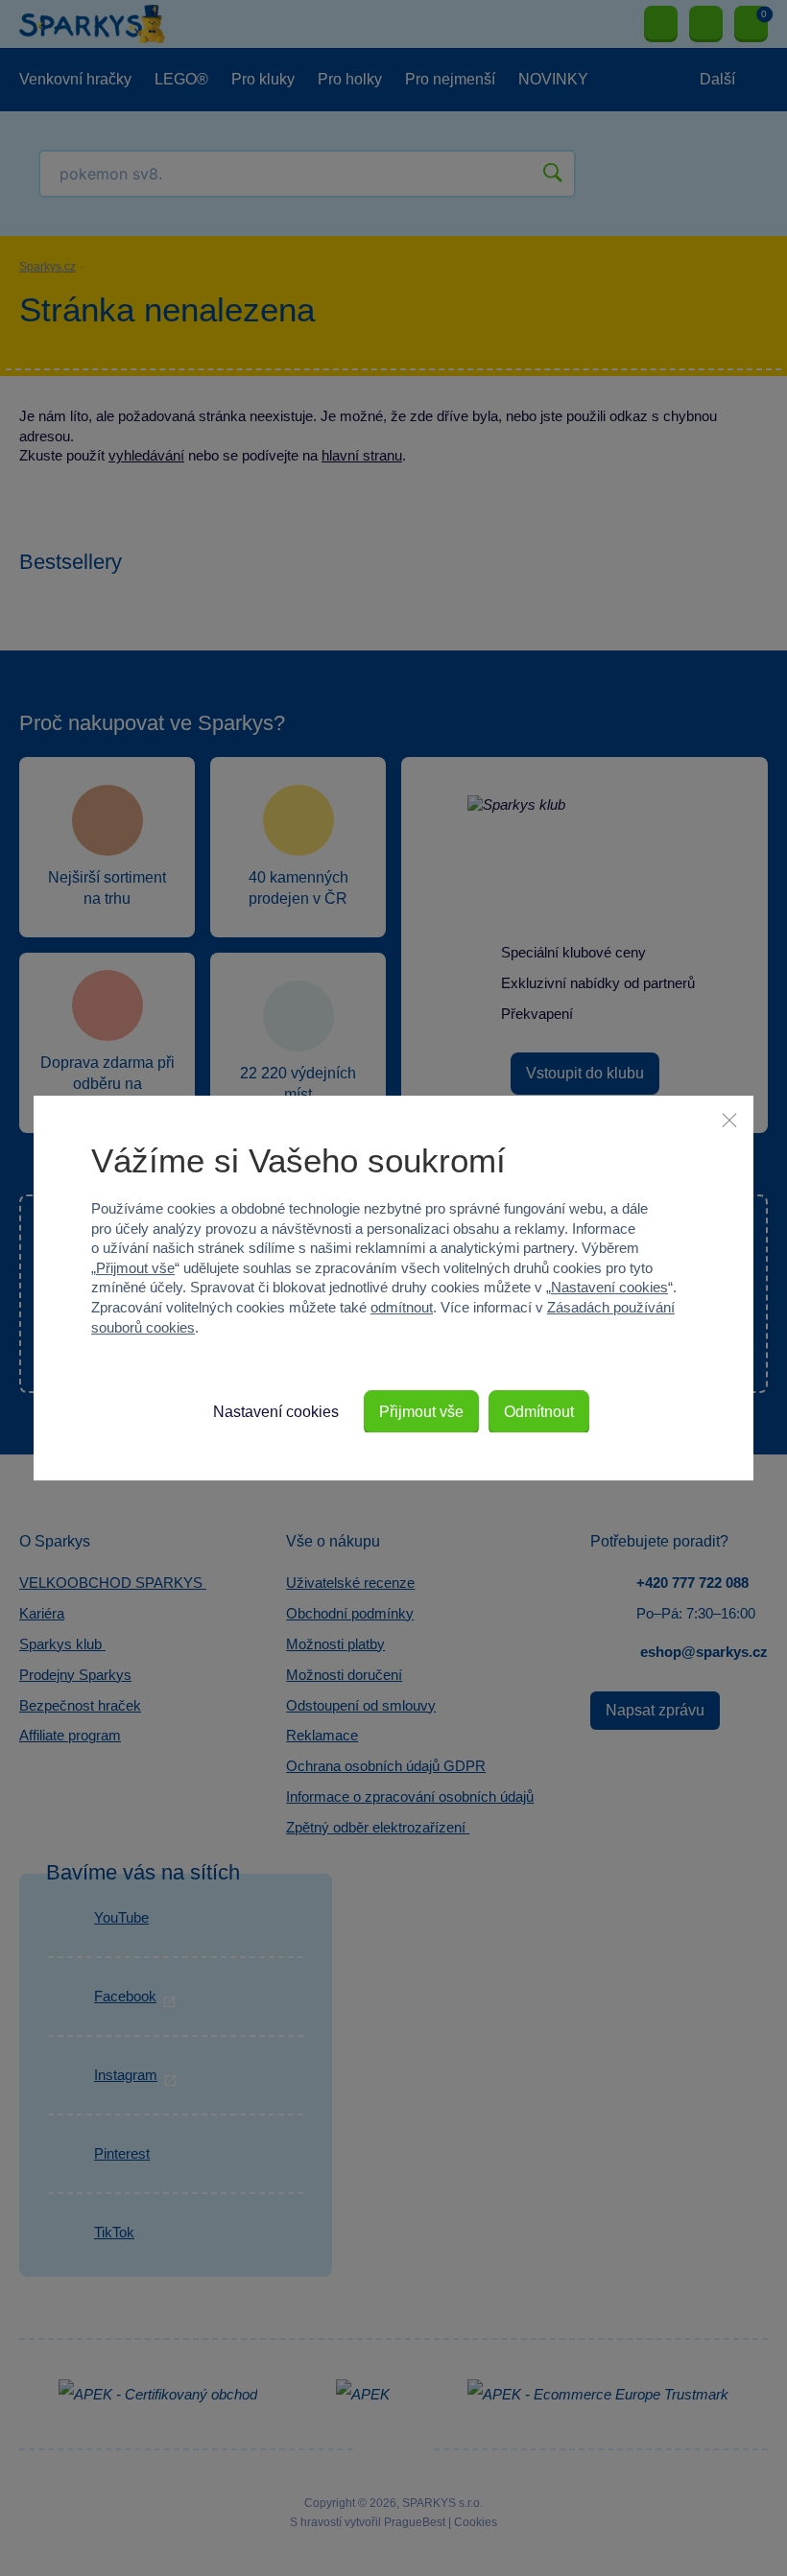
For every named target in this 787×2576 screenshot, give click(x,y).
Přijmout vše (135, 1268)
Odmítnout (539, 1412)
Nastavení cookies (609, 1288)
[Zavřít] (729, 1120)
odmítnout (402, 1307)
